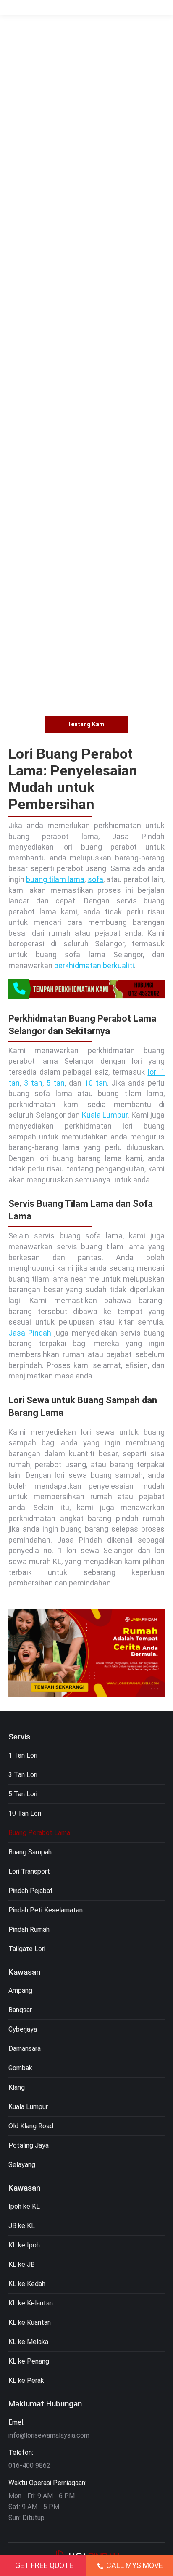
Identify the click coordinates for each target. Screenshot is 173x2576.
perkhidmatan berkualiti (94, 965)
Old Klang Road (31, 2126)
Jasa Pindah (30, 1333)
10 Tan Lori (25, 1813)
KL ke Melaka (28, 2342)
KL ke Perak (26, 2381)
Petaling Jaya (29, 2145)
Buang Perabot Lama (39, 1833)
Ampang (20, 1990)
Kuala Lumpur (105, 1115)
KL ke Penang (29, 2361)
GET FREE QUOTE (44, 2565)
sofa (96, 879)
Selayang (22, 2165)
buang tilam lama (55, 879)
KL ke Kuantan (30, 2322)
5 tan (55, 1083)
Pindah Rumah (29, 1929)
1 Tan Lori (23, 1755)
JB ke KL (22, 2226)
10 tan (96, 1083)
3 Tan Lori (23, 1775)
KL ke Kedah (27, 2284)
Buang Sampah (30, 1852)
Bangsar (20, 2010)
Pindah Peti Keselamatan (46, 1910)
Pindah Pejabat (31, 1891)
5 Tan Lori (23, 1794)
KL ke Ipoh (24, 2245)
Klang (17, 2087)
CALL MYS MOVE (135, 2565)
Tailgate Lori (27, 1949)
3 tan (33, 1083)
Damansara (25, 2049)
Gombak (20, 2068)
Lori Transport (29, 1871)
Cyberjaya (23, 2029)
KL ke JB (22, 2264)
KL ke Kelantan (31, 2303)
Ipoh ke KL (24, 2206)
